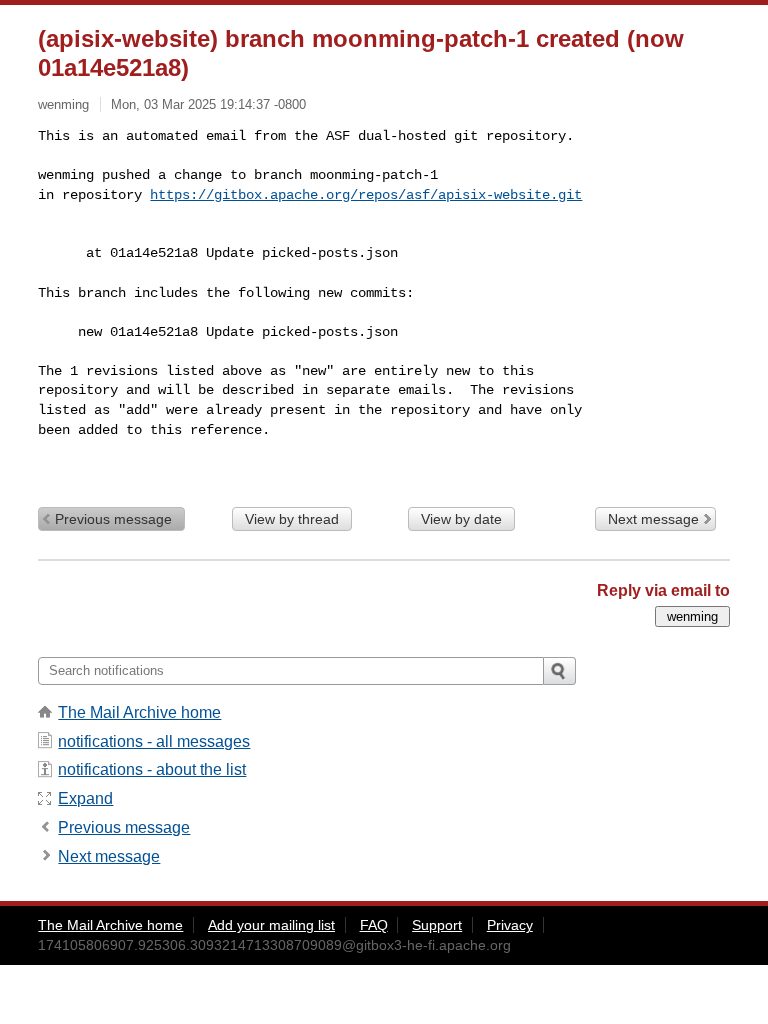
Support (437, 925)
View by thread (292, 519)
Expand (85, 798)
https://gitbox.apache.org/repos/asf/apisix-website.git (366, 195)
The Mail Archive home (139, 712)
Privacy (510, 925)
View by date (461, 519)
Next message (653, 519)
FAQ (374, 925)
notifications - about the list (152, 769)
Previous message (113, 519)
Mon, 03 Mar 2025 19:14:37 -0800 (208, 104)
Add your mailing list (271, 925)
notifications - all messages (154, 741)
